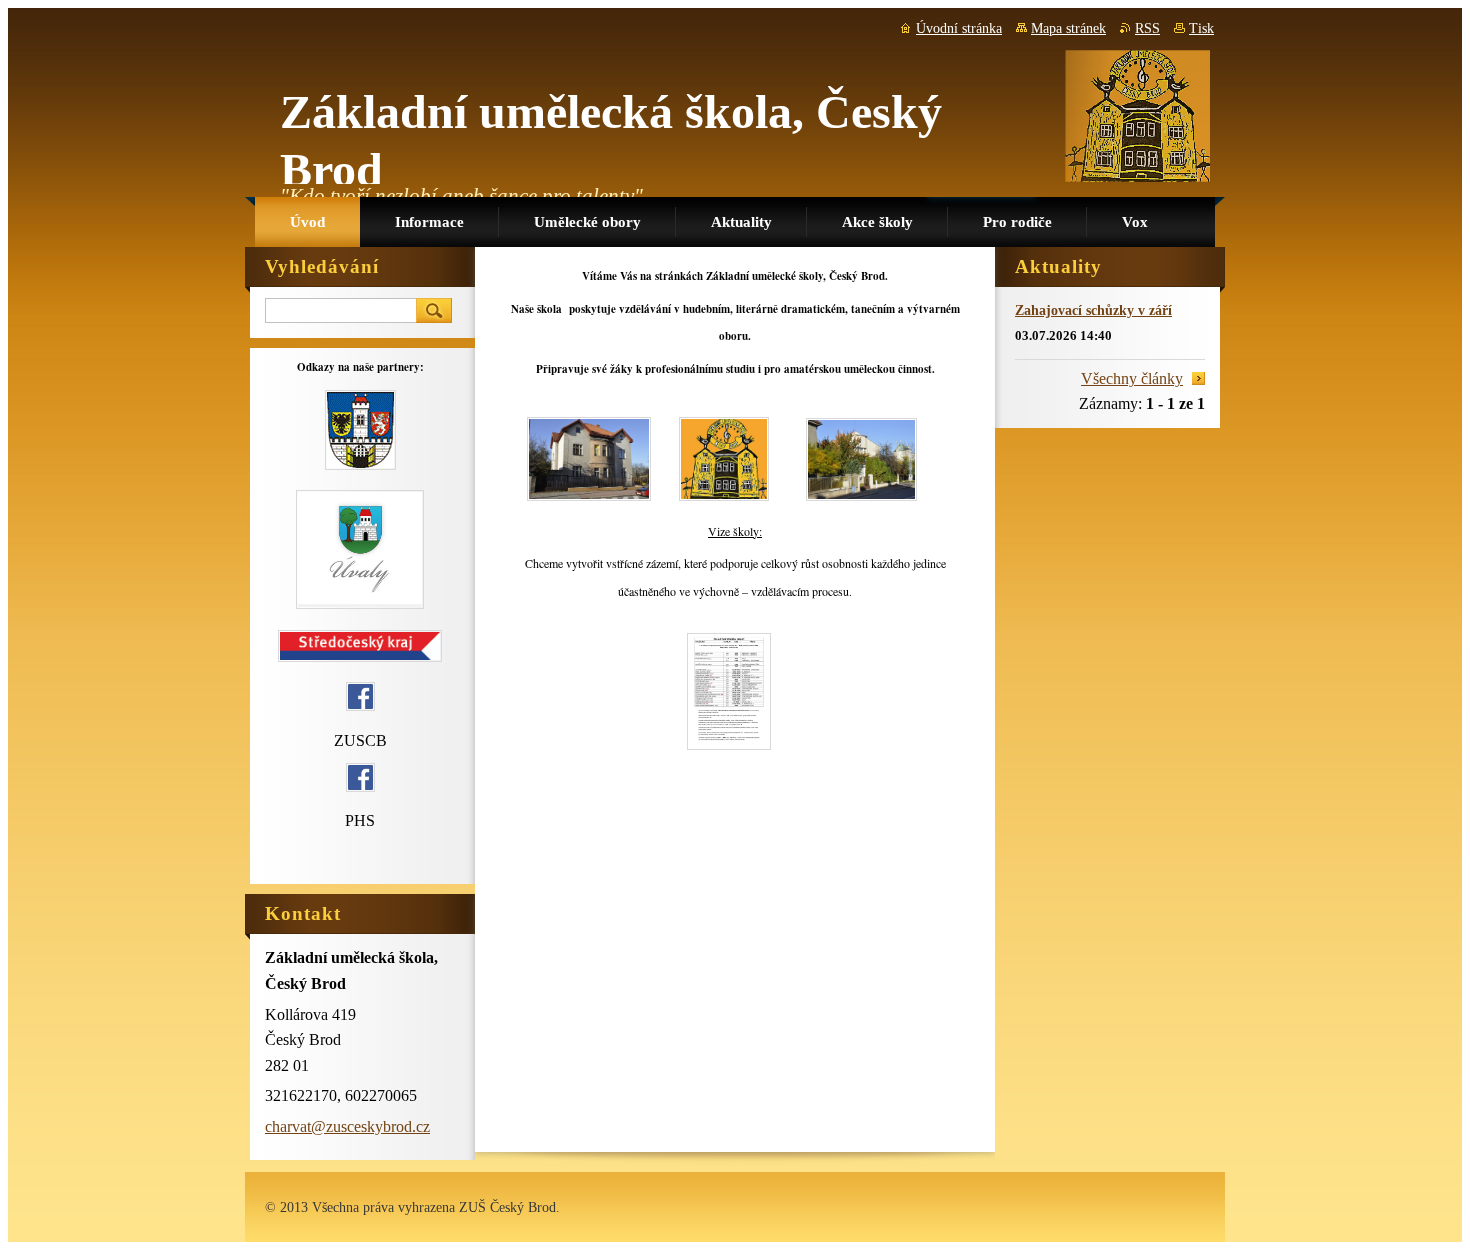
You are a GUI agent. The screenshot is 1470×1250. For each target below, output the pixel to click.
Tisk (1201, 28)
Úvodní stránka (959, 28)
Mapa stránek (1068, 28)
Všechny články (1132, 378)
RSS (1147, 28)
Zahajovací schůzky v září (1093, 310)
